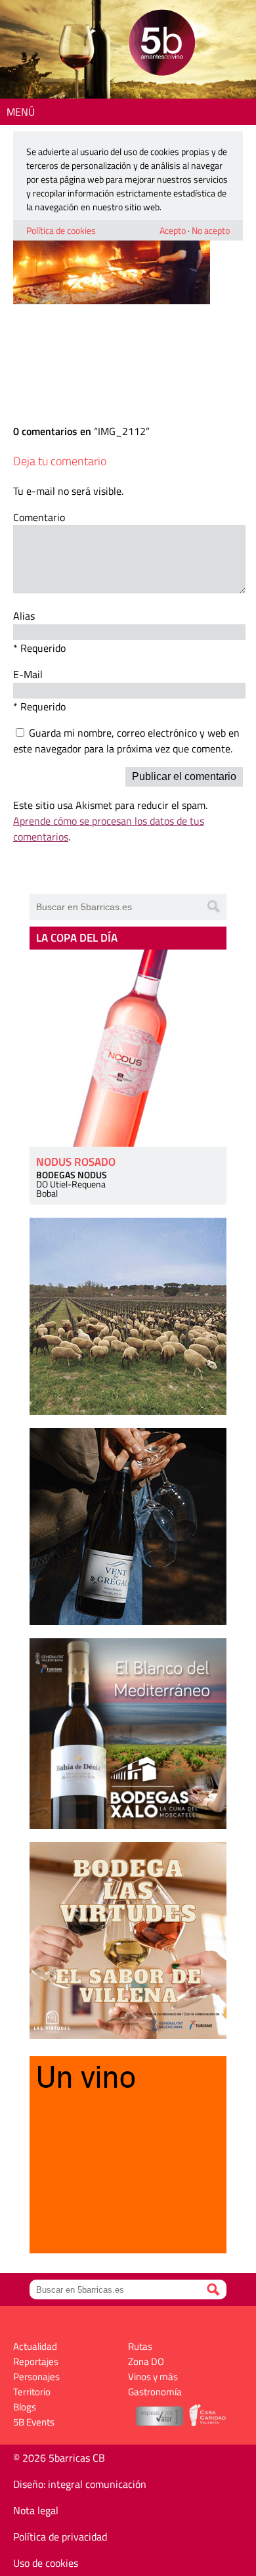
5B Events (34, 2422)
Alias (24, 616)
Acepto (173, 230)
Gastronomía (155, 2392)
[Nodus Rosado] (128, 1048)
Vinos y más (153, 2377)
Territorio (32, 2392)
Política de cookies (61, 230)
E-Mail (28, 674)
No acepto (211, 230)
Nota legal (36, 2510)
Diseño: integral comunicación (80, 2484)
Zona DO (146, 2361)
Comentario (39, 517)
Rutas (140, 2346)
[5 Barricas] (162, 44)
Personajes (36, 2377)
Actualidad (35, 2346)
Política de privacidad (60, 2537)
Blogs (25, 2407)
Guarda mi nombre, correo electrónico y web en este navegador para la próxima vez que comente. (126, 741)
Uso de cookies (46, 2563)
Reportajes (36, 2361)
